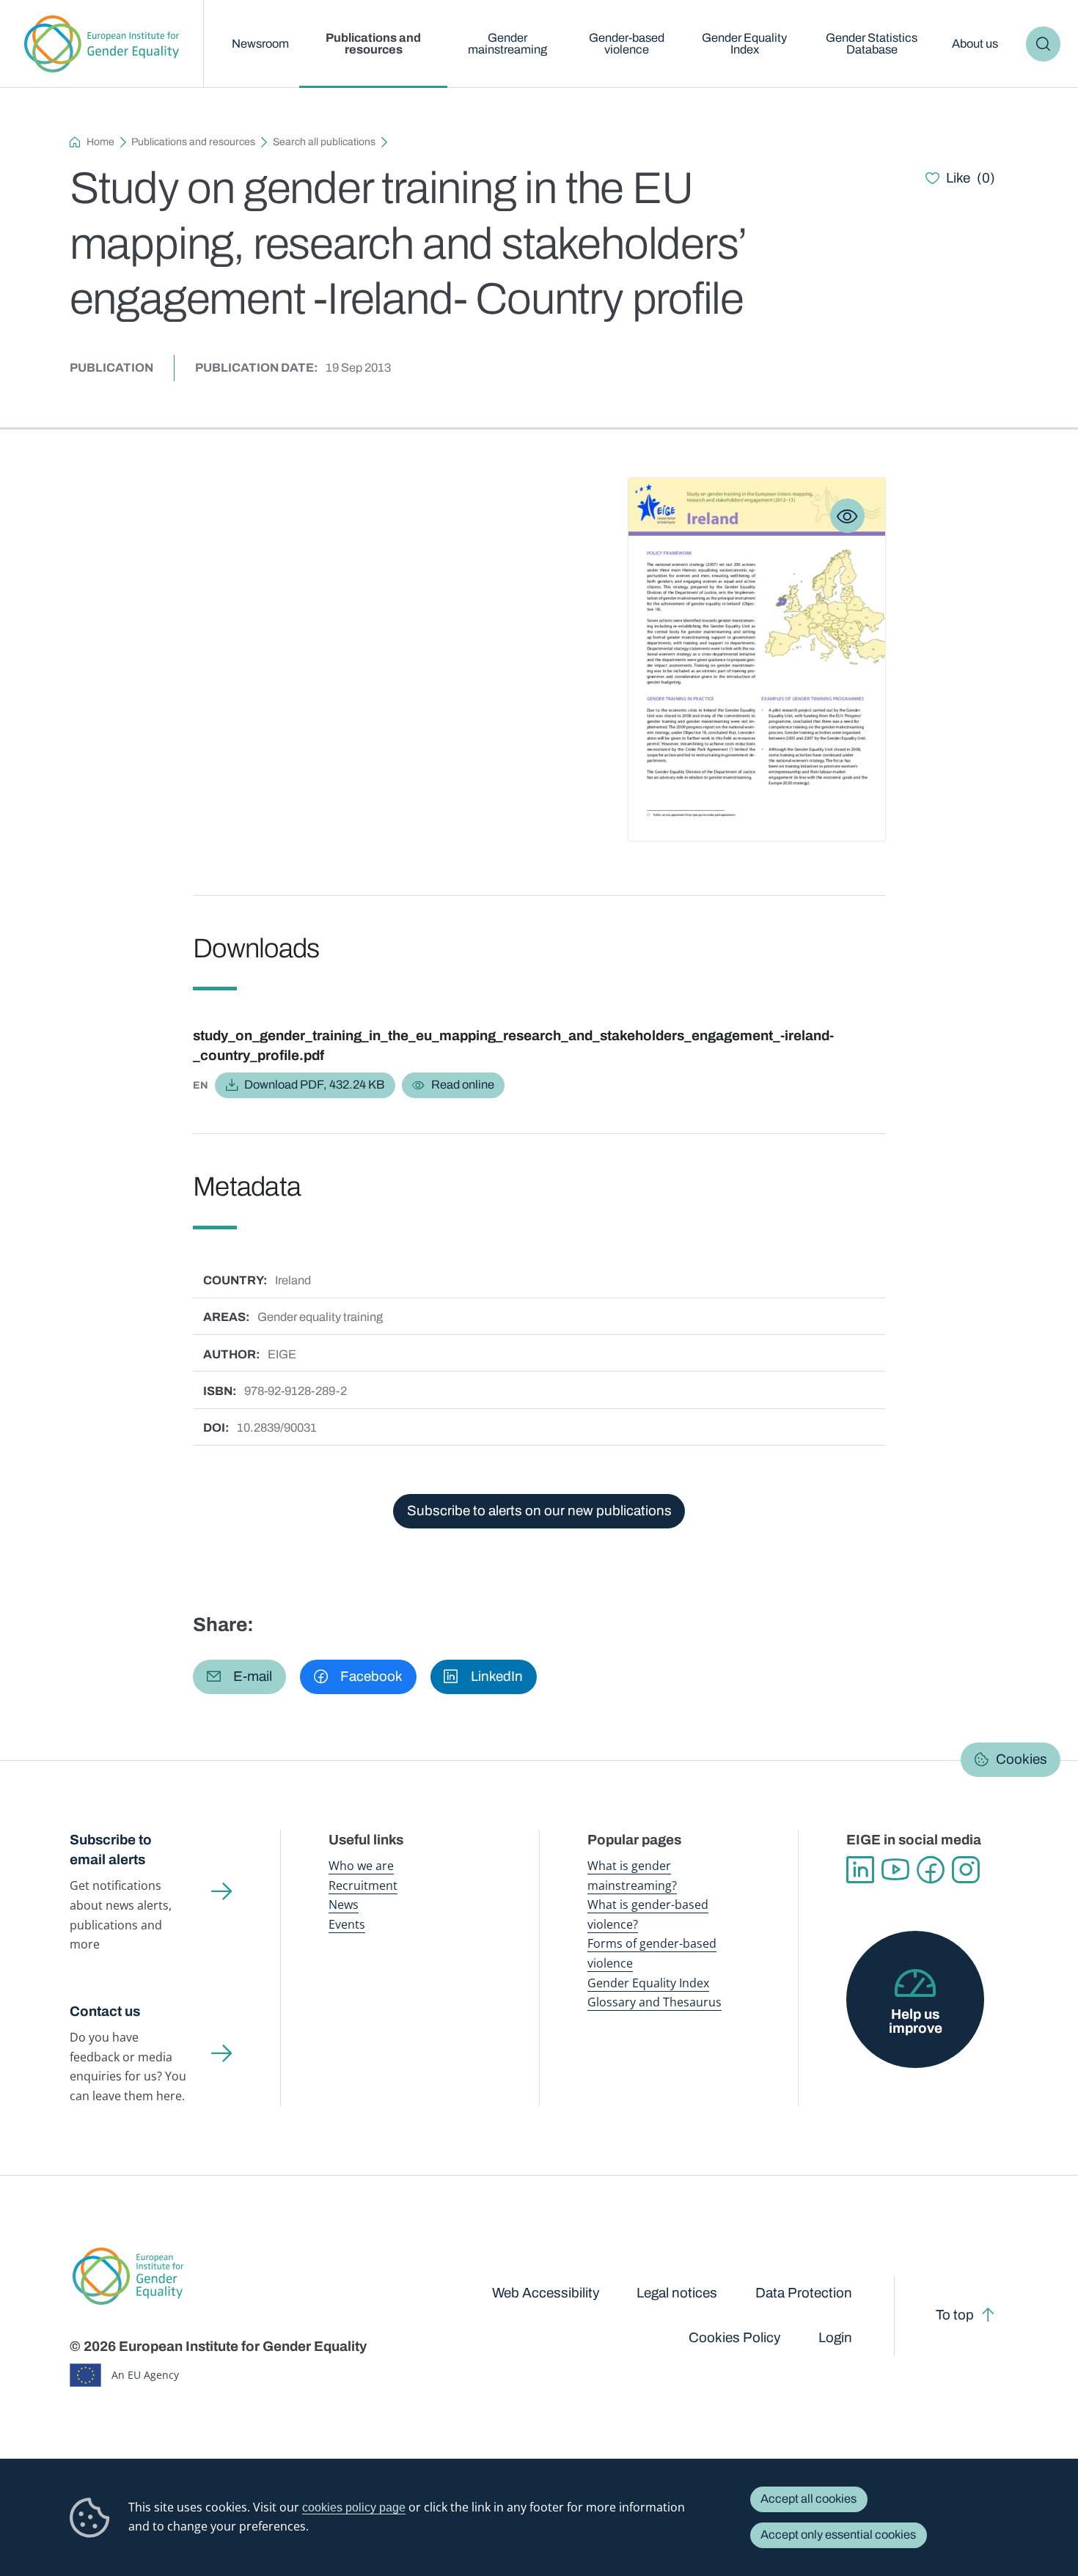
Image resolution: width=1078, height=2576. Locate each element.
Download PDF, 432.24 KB (314, 1085)
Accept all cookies (808, 2499)
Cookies (1022, 1759)
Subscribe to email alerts (111, 1850)
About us (975, 44)
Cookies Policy (734, 2337)
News (344, 1904)
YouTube (895, 1870)
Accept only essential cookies (838, 2535)
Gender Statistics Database (872, 44)
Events (347, 1924)
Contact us (105, 2011)
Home (100, 142)
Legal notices (677, 2293)
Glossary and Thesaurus (654, 2002)
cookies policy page (354, 2507)
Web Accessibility (546, 2293)
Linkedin (860, 1870)
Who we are (361, 1865)
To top (955, 2315)
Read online (463, 1085)
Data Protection (804, 2293)
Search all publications (324, 142)
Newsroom (260, 44)
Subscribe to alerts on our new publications (539, 1510)
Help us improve (916, 2021)
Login (835, 2337)
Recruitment (363, 1885)
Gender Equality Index (744, 44)
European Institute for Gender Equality (102, 44)
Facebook (931, 1870)
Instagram (966, 1870)
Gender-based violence (627, 44)
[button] (239, 1677)
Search (1043, 44)
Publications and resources (373, 44)
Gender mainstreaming (507, 44)
